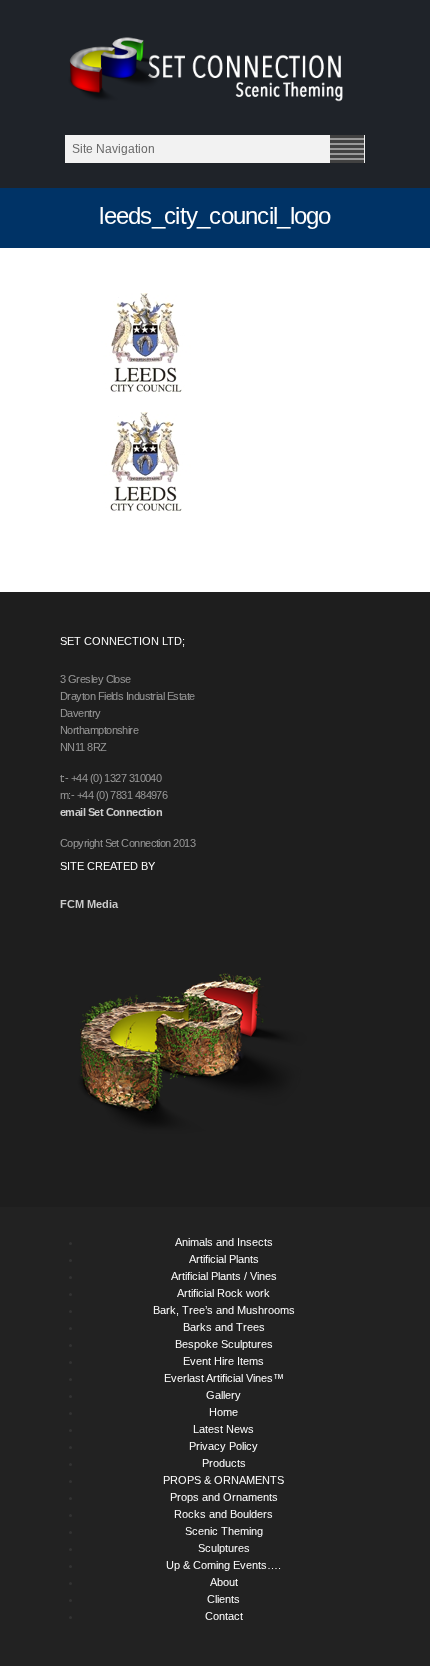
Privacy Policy (223, 1446)
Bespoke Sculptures (224, 1344)
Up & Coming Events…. (223, 1565)
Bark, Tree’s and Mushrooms (224, 1310)
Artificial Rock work (223, 1293)
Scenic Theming (224, 1531)
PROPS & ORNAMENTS (223, 1480)
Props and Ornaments (224, 1497)
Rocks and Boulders (223, 1514)
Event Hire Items (223, 1361)
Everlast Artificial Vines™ (224, 1378)
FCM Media (89, 904)
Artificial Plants (224, 1259)
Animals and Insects (224, 1242)
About (224, 1582)
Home (223, 1412)
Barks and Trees (224, 1327)
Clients (223, 1599)
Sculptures (224, 1548)
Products (224, 1463)
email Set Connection (111, 812)
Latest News (223, 1429)
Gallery (223, 1395)
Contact (224, 1616)
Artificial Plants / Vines (224, 1276)
